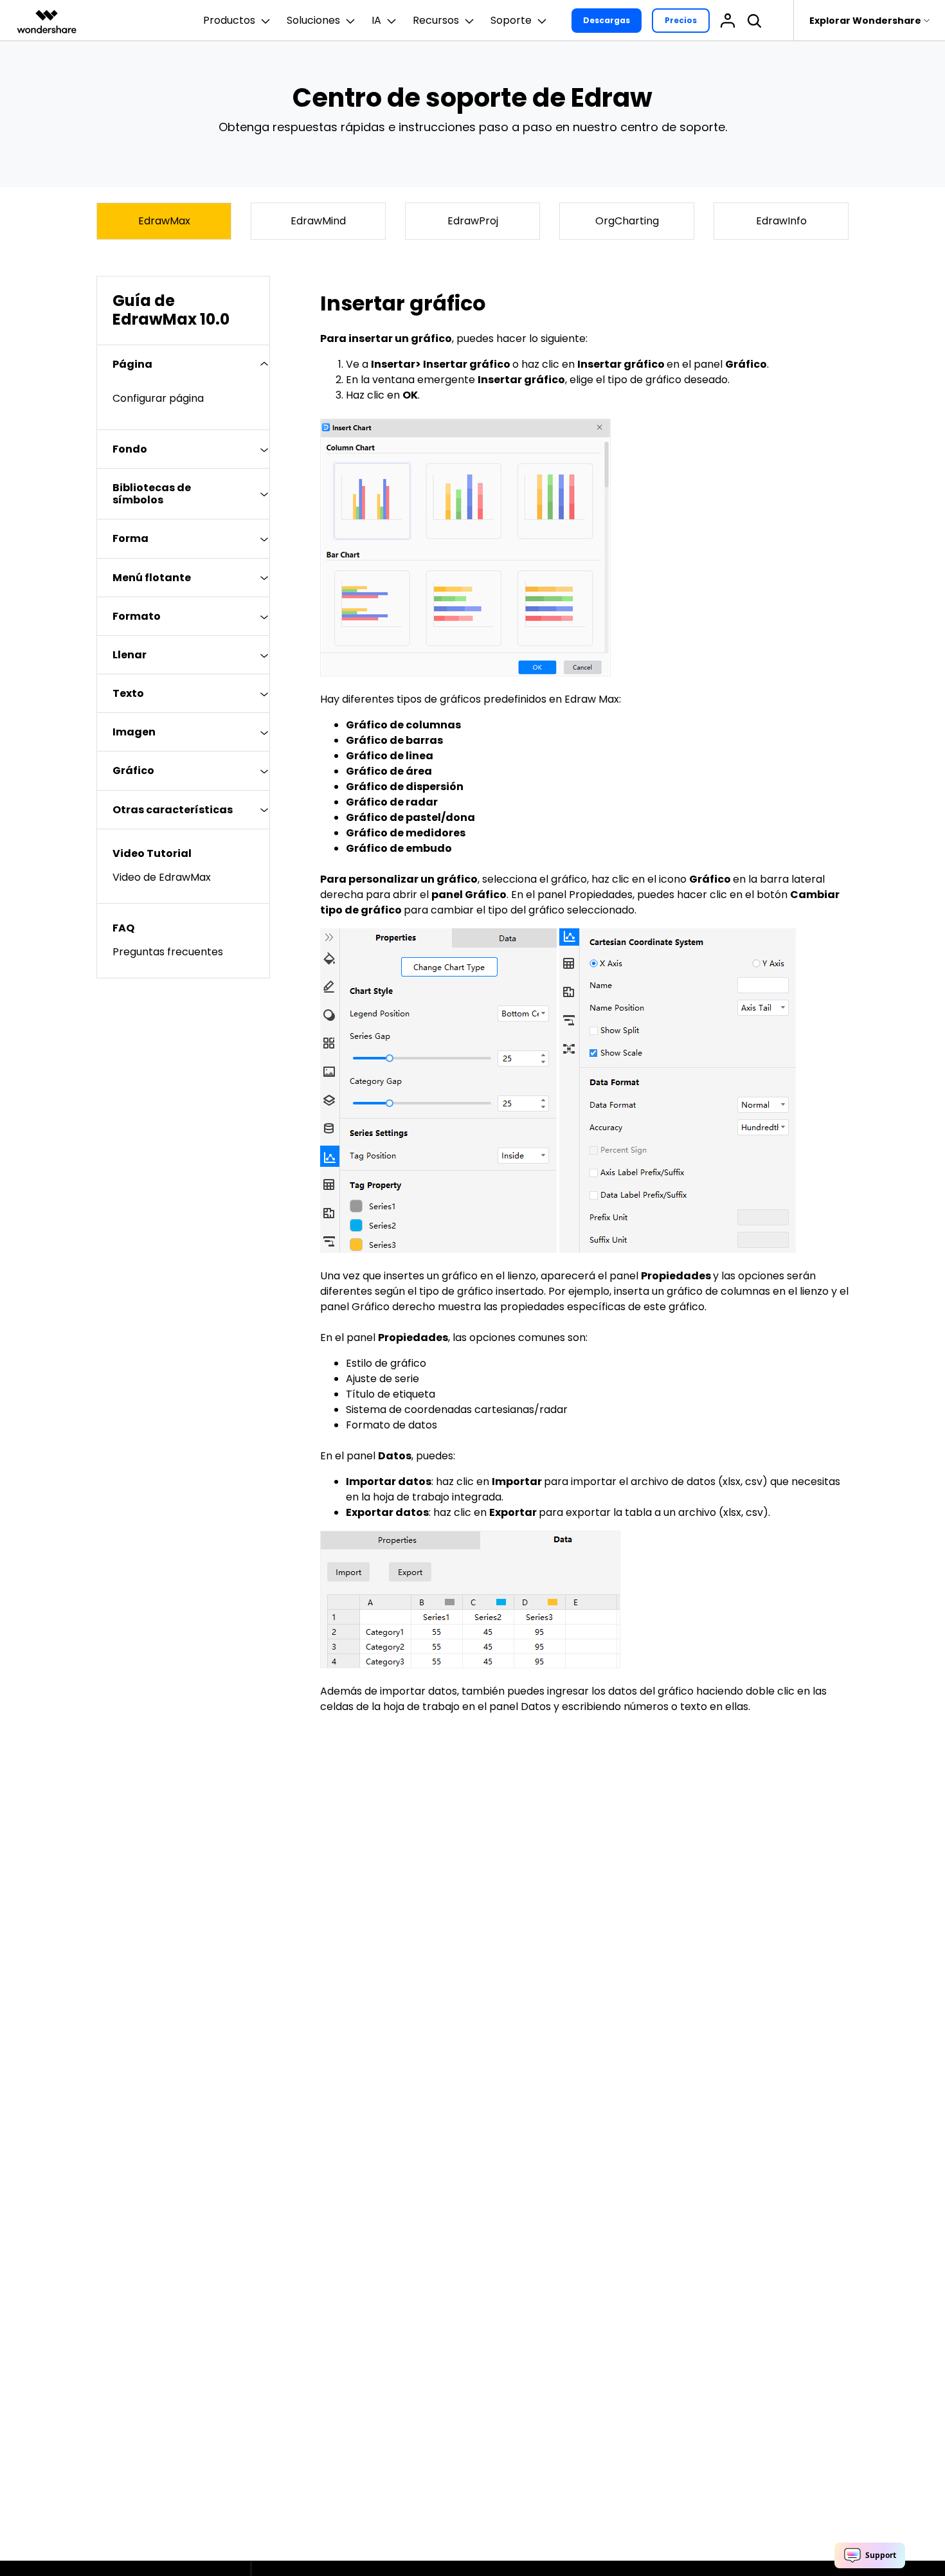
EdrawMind (318, 221)
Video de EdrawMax (162, 877)
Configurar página (158, 398)
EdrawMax (164, 221)
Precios (681, 20)
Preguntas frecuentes (168, 952)
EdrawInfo (781, 221)
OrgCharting (627, 221)
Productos (229, 20)
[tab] (183, 364)
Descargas (607, 20)
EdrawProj (473, 221)
